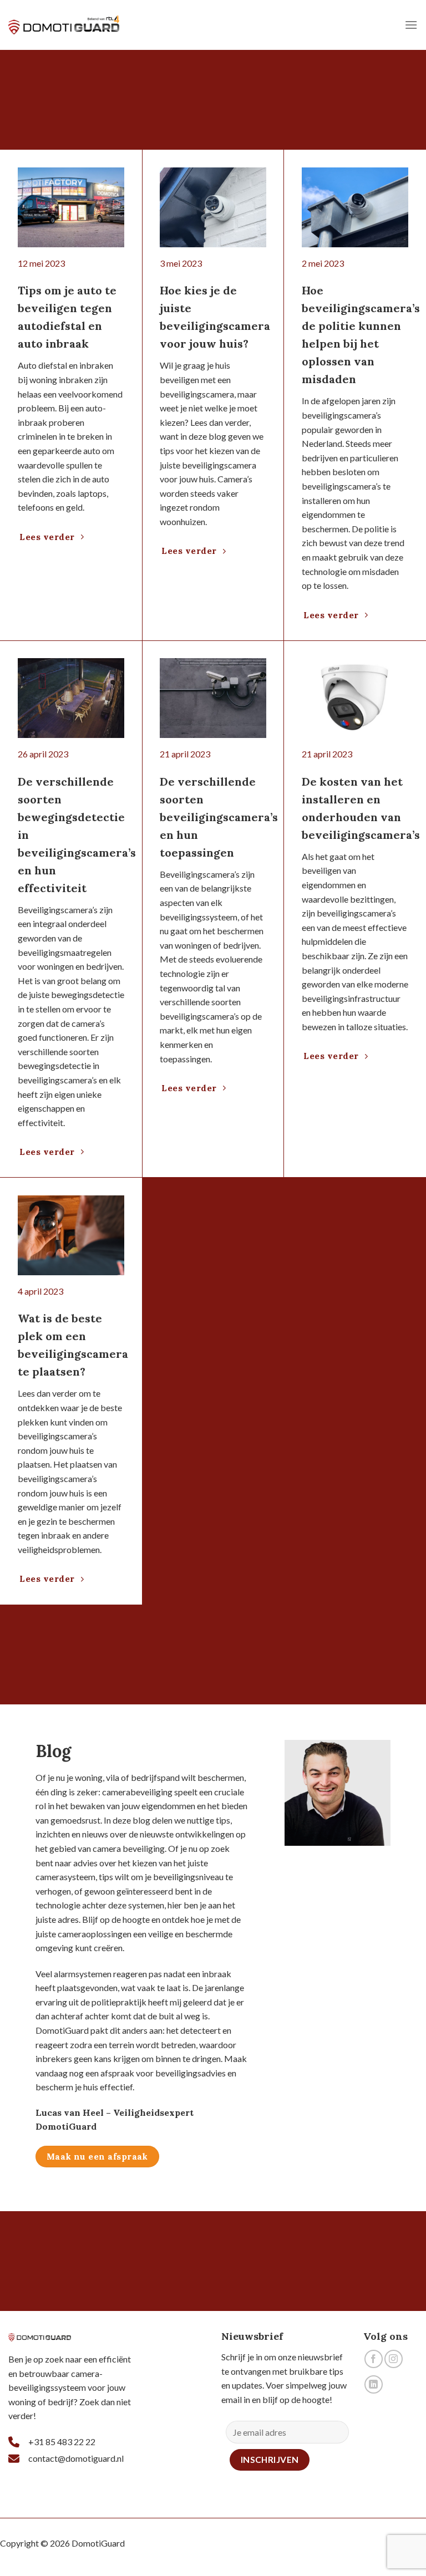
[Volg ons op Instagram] (394, 2359)
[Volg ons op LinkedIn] (374, 2384)
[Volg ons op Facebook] (374, 2359)
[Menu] (411, 25)
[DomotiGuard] (64, 25)
